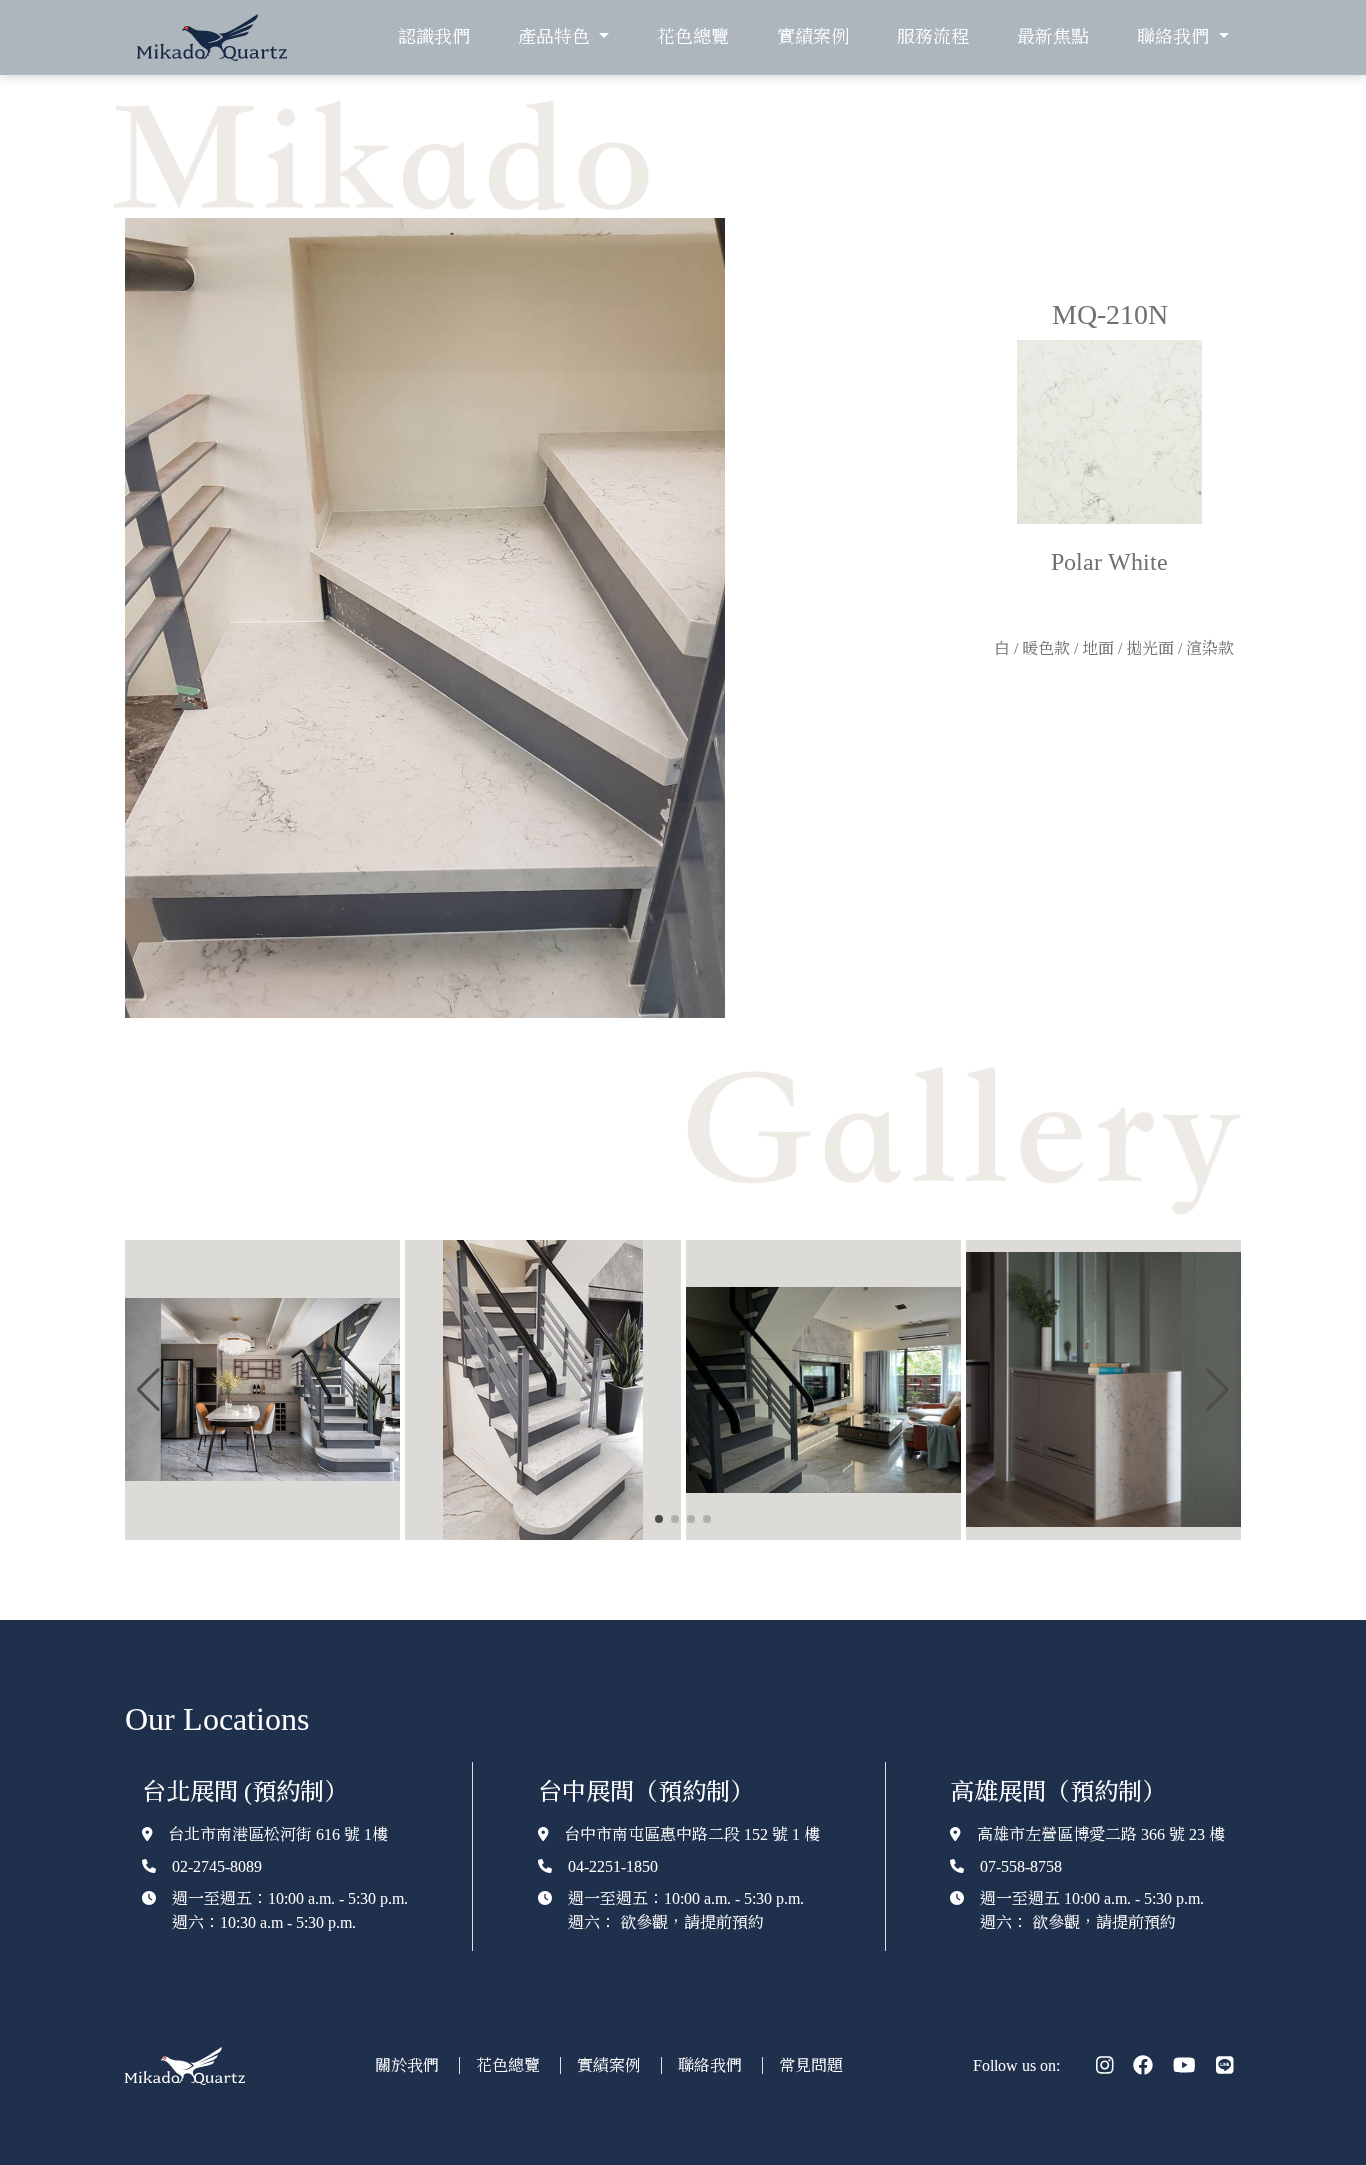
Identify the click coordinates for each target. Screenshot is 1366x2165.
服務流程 (933, 37)
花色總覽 (693, 37)
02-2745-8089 (217, 1866)
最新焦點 (1053, 37)
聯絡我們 (712, 2065)
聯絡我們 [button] (1175, 37)
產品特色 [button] (556, 37)
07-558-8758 (1021, 1866)
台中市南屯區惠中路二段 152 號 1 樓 (692, 1834)
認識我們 (434, 37)
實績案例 (813, 37)
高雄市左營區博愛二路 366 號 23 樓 (1101, 1834)
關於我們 (409, 2065)
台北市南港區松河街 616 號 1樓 (278, 1834)
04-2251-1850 (613, 1866)
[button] (148, 1390)
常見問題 (811, 2065)
